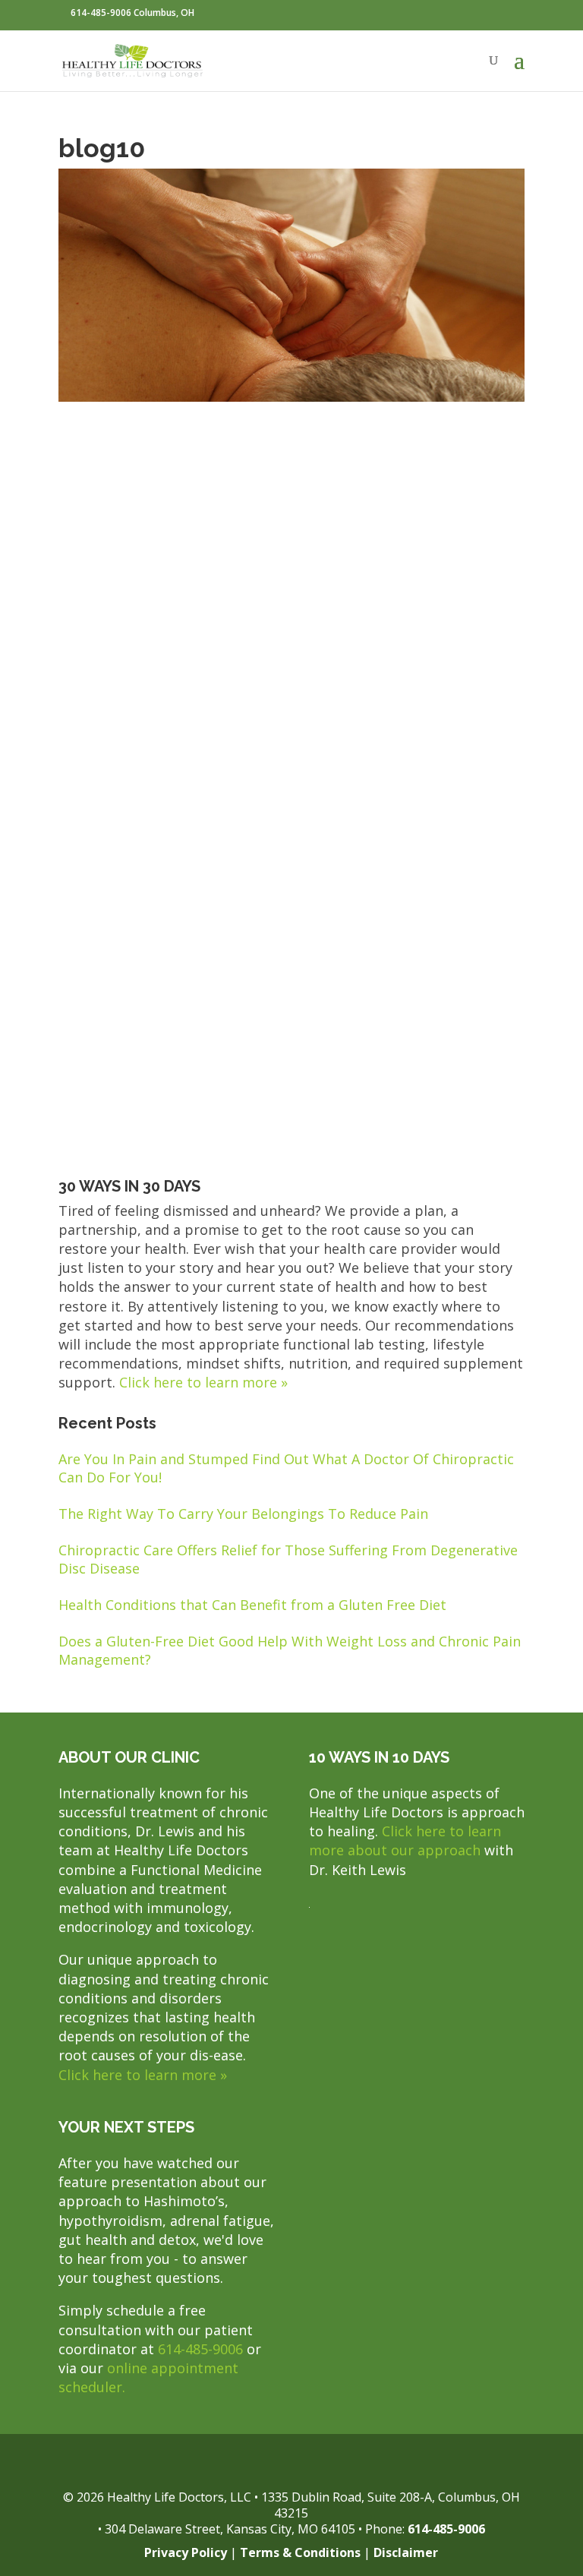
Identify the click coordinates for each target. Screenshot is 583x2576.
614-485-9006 (200, 2349)
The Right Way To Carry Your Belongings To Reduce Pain (243, 1514)
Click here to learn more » (203, 1382)
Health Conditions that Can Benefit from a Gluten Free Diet (252, 1605)
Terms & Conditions (300, 2552)
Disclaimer (406, 2552)
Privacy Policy (186, 2552)
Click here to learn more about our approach (405, 1840)
